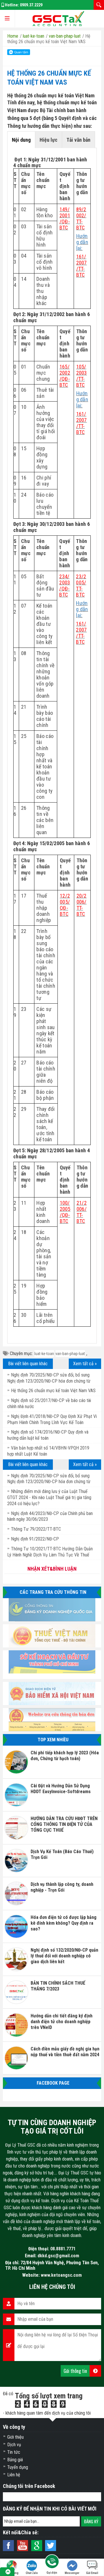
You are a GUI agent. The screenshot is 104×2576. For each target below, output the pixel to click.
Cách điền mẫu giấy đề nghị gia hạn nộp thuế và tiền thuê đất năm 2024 (65, 2052)
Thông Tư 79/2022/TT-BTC (36, 1529)
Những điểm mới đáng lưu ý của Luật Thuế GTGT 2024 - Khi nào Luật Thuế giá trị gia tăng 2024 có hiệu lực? (49, 1497)
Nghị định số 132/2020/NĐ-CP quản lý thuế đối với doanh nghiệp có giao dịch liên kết (64, 1956)
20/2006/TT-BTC (82, 905)
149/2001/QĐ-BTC (65, 218)
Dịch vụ (14, 2445)
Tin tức (14, 2452)
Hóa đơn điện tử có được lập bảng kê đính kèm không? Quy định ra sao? (64, 1923)
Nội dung (21, 140)
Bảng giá (15, 2460)
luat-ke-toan (44, 1354)
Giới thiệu (15, 2437)
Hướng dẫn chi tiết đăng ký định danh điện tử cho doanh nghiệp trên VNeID (62, 2022)
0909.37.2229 (31, 5)
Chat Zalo (32, 2573)
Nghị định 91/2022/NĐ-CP (35, 1539)
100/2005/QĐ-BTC (65, 1212)
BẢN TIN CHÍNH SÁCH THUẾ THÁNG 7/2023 (58, 1986)
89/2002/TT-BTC (81, 218)
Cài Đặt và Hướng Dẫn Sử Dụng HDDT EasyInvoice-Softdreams (61, 1789)
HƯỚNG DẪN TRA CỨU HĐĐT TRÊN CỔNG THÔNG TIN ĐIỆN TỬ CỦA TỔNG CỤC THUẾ (64, 1824)
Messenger (72, 2573)
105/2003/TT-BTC (82, 376)
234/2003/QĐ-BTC (65, 586)
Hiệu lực (49, 140)
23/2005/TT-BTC (81, 586)
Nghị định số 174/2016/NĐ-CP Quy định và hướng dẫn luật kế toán (48, 1435)
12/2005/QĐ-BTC (65, 905)
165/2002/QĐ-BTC (65, 376)
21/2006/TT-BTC (82, 1212)
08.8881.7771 (63, 2249)
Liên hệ (14, 2475)
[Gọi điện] (52, 2563)
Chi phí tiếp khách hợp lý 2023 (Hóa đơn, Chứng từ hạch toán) (65, 1756)
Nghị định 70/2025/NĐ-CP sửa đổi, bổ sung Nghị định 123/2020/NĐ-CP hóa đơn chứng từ (49, 1479)
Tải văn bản (78, 140)
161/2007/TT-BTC (82, 266)
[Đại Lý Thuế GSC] (58, 19)
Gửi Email (92, 2573)
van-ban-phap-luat (70, 1354)
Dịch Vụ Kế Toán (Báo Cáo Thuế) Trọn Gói (62, 1854)
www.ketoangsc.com (61, 2275)
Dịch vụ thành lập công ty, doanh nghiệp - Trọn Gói (62, 1887)
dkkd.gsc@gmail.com (58, 2256)
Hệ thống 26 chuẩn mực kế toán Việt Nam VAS (53, 1391)
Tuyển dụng (18, 2467)
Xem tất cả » (85, 1364)
